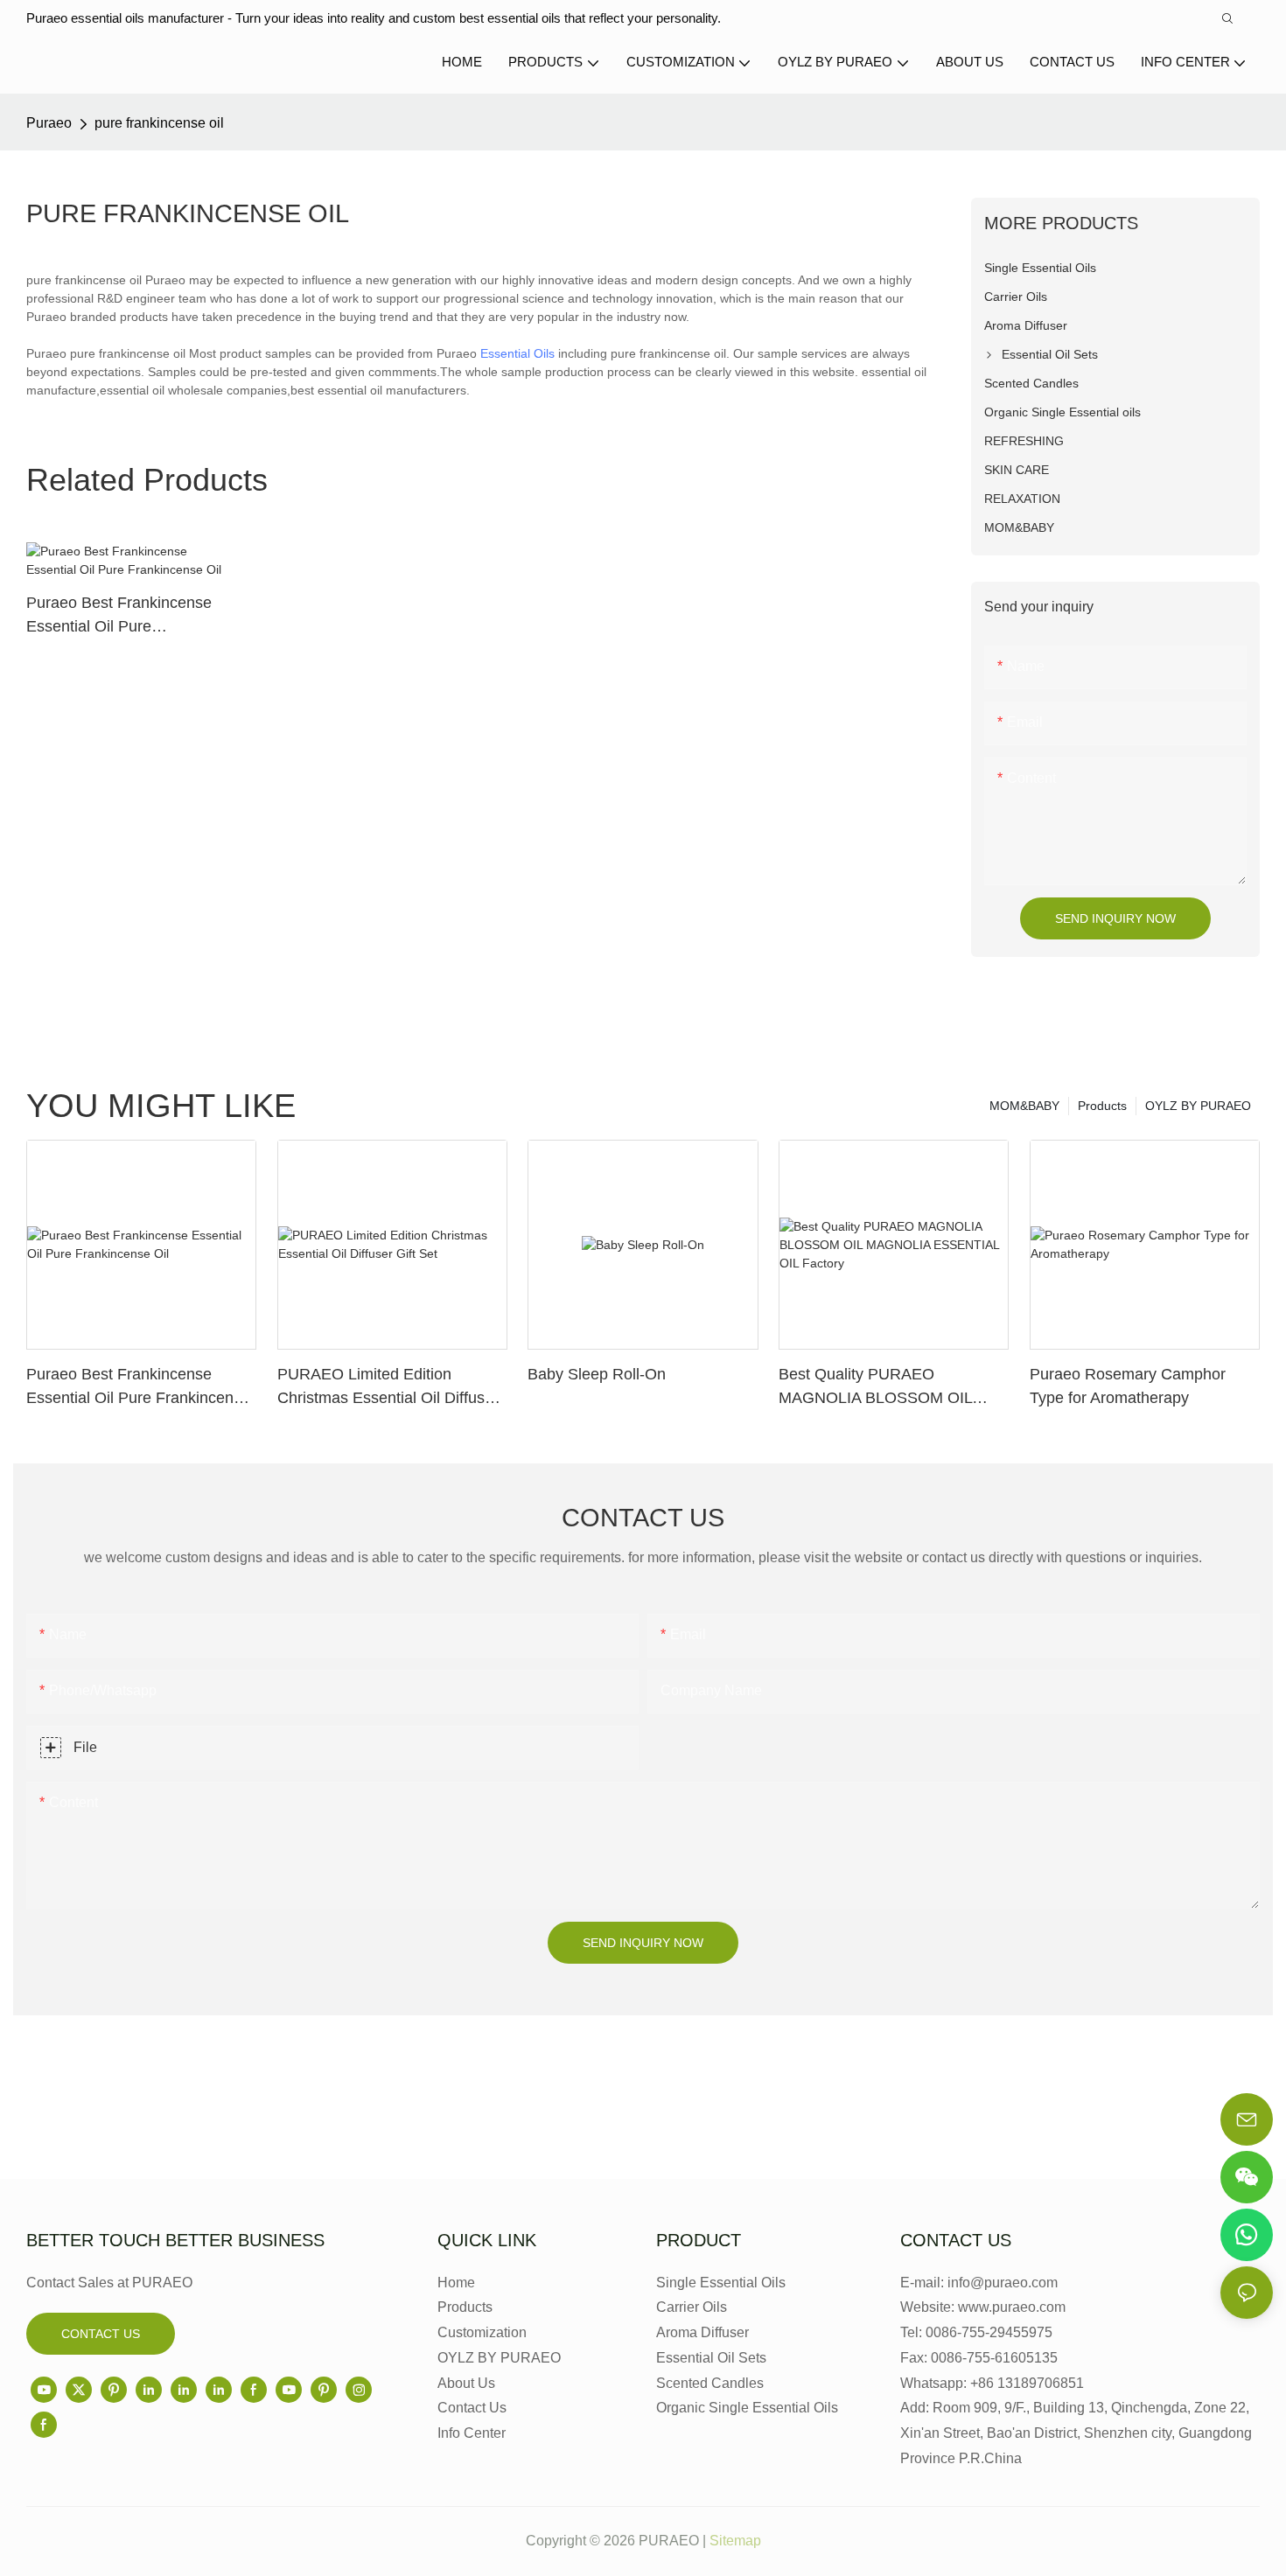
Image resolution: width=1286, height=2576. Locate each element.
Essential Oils (517, 353)
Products (1102, 1106)
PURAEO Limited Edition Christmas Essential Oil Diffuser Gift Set (388, 1388)
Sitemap (735, 2541)
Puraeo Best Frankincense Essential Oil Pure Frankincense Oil (119, 616)
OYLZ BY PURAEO (1198, 1106)
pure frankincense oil (159, 123)
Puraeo (49, 123)
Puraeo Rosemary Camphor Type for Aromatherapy (1128, 1386)
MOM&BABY (1024, 1106)
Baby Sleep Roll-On (597, 1374)
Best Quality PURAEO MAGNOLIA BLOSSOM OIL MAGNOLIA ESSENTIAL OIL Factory (879, 1388)
